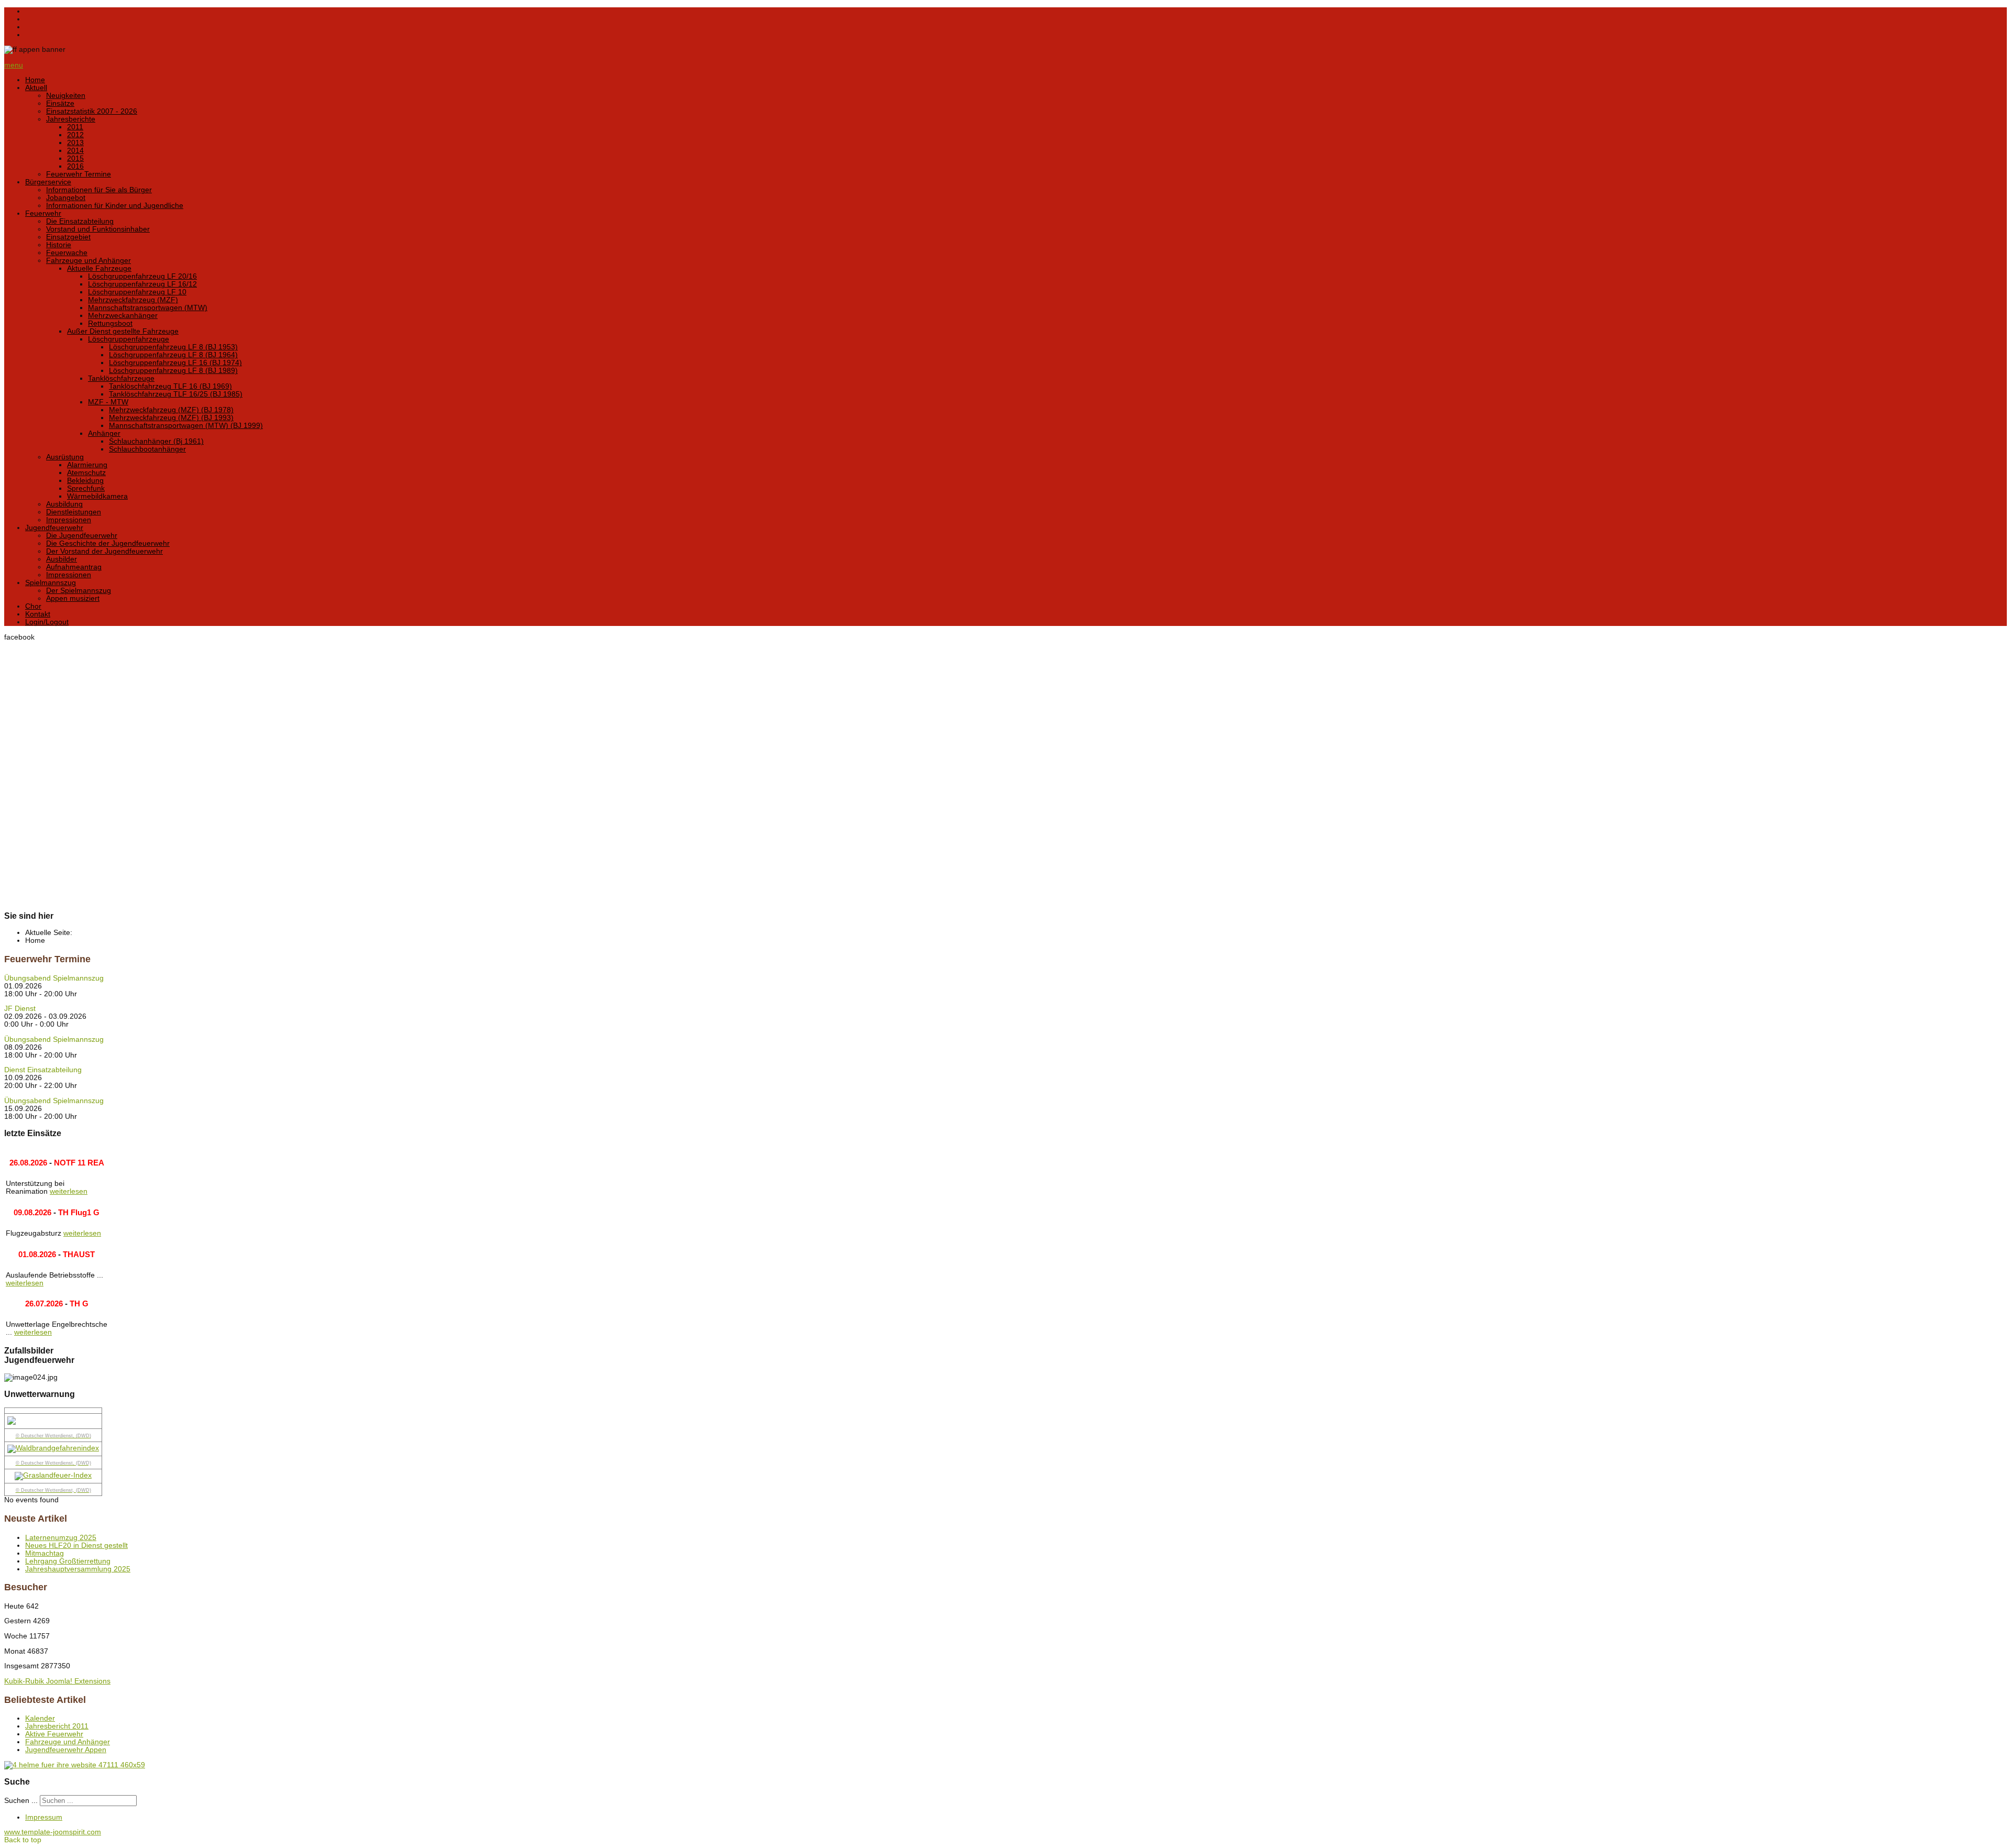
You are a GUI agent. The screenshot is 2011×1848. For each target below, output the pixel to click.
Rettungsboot (110, 323)
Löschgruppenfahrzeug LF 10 (137, 292)
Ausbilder (62, 559)
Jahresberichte (71, 119)
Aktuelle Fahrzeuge (99, 268)
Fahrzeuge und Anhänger (89, 261)
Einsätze (60, 103)
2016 (75, 166)
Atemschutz (86, 473)
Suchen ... (21, 1801)
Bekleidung (85, 481)
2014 (75, 151)
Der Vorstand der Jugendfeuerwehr (104, 551)
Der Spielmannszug (79, 591)
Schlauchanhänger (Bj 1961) (156, 441)
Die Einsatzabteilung (80, 221)
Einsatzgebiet (68, 237)
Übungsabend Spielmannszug (54, 978)
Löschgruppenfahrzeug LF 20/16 (142, 276)
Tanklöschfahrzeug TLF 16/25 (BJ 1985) (176, 394)
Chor (33, 606)
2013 (75, 143)
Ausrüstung (65, 457)
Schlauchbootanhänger (147, 449)
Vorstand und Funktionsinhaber (98, 229)
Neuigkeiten (66, 96)
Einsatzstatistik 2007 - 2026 (92, 111)
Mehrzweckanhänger (123, 316)
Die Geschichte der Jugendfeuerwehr (108, 543)
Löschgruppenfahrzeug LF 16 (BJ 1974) (175, 363)
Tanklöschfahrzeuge (121, 378)
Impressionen (69, 520)
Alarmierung (87, 465)
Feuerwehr (43, 213)
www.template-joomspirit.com (53, 1832)
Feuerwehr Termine (79, 174)
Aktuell (36, 88)
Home (35, 80)
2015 (75, 158)
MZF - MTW (108, 402)
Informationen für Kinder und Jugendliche (115, 206)
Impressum (44, 1817)
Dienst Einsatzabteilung (43, 1070)
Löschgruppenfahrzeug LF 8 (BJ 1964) (173, 355)
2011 (75, 127)
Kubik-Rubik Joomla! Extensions (57, 1681)
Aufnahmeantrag (74, 567)
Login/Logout (47, 622)
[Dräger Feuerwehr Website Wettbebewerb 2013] (1005, 1765)
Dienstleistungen (74, 512)
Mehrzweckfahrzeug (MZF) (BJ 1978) (171, 410)
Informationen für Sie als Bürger (99, 190)
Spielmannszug (51, 583)
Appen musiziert (73, 598)
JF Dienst (20, 1009)
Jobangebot (66, 198)
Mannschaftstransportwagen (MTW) (148, 308)
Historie (59, 245)
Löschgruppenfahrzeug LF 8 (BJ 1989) (173, 371)
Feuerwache (67, 253)
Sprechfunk (86, 488)
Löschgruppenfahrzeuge (129, 339)
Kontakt (38, 614)
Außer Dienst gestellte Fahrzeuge (123, 331)
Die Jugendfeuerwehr (82, 536)
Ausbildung (64, 504)
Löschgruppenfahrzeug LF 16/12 (142, 284)
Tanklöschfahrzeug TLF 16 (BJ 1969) (170, 386)
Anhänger (104, 433)
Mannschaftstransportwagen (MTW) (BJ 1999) (186, 426)
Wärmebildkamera (97, 496)
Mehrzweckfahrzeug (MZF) (133, 300)
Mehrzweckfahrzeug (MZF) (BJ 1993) (171, 418)
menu (14, 65)
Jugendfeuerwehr (54, 528)
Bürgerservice (48, 182)
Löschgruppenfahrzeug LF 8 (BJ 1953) (173, 347)
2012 (75, 135)
